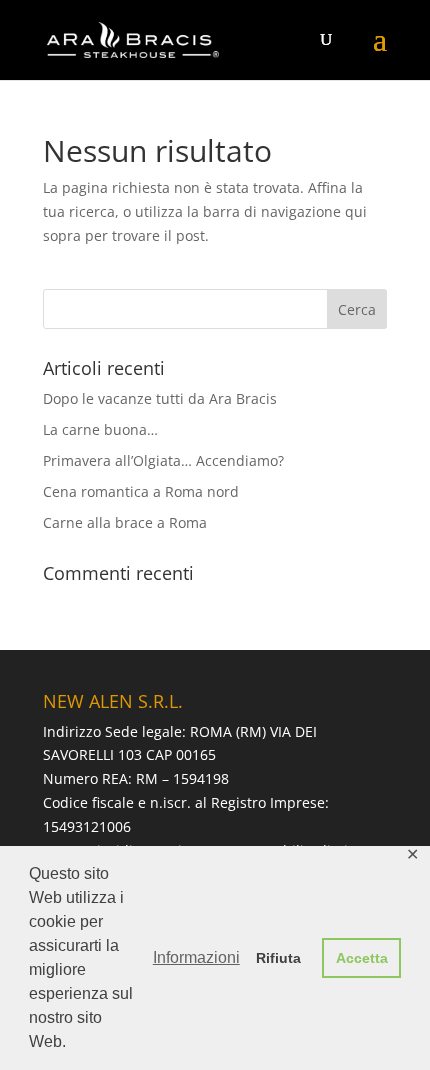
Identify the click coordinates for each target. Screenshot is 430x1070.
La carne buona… (100, 429)
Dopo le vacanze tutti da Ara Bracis (160, 398)
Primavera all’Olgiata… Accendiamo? (163, 460)
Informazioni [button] (196, 957)
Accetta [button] (362, 958)
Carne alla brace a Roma (125, 522)
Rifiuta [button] (278, 958)
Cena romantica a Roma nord (141, 491)
